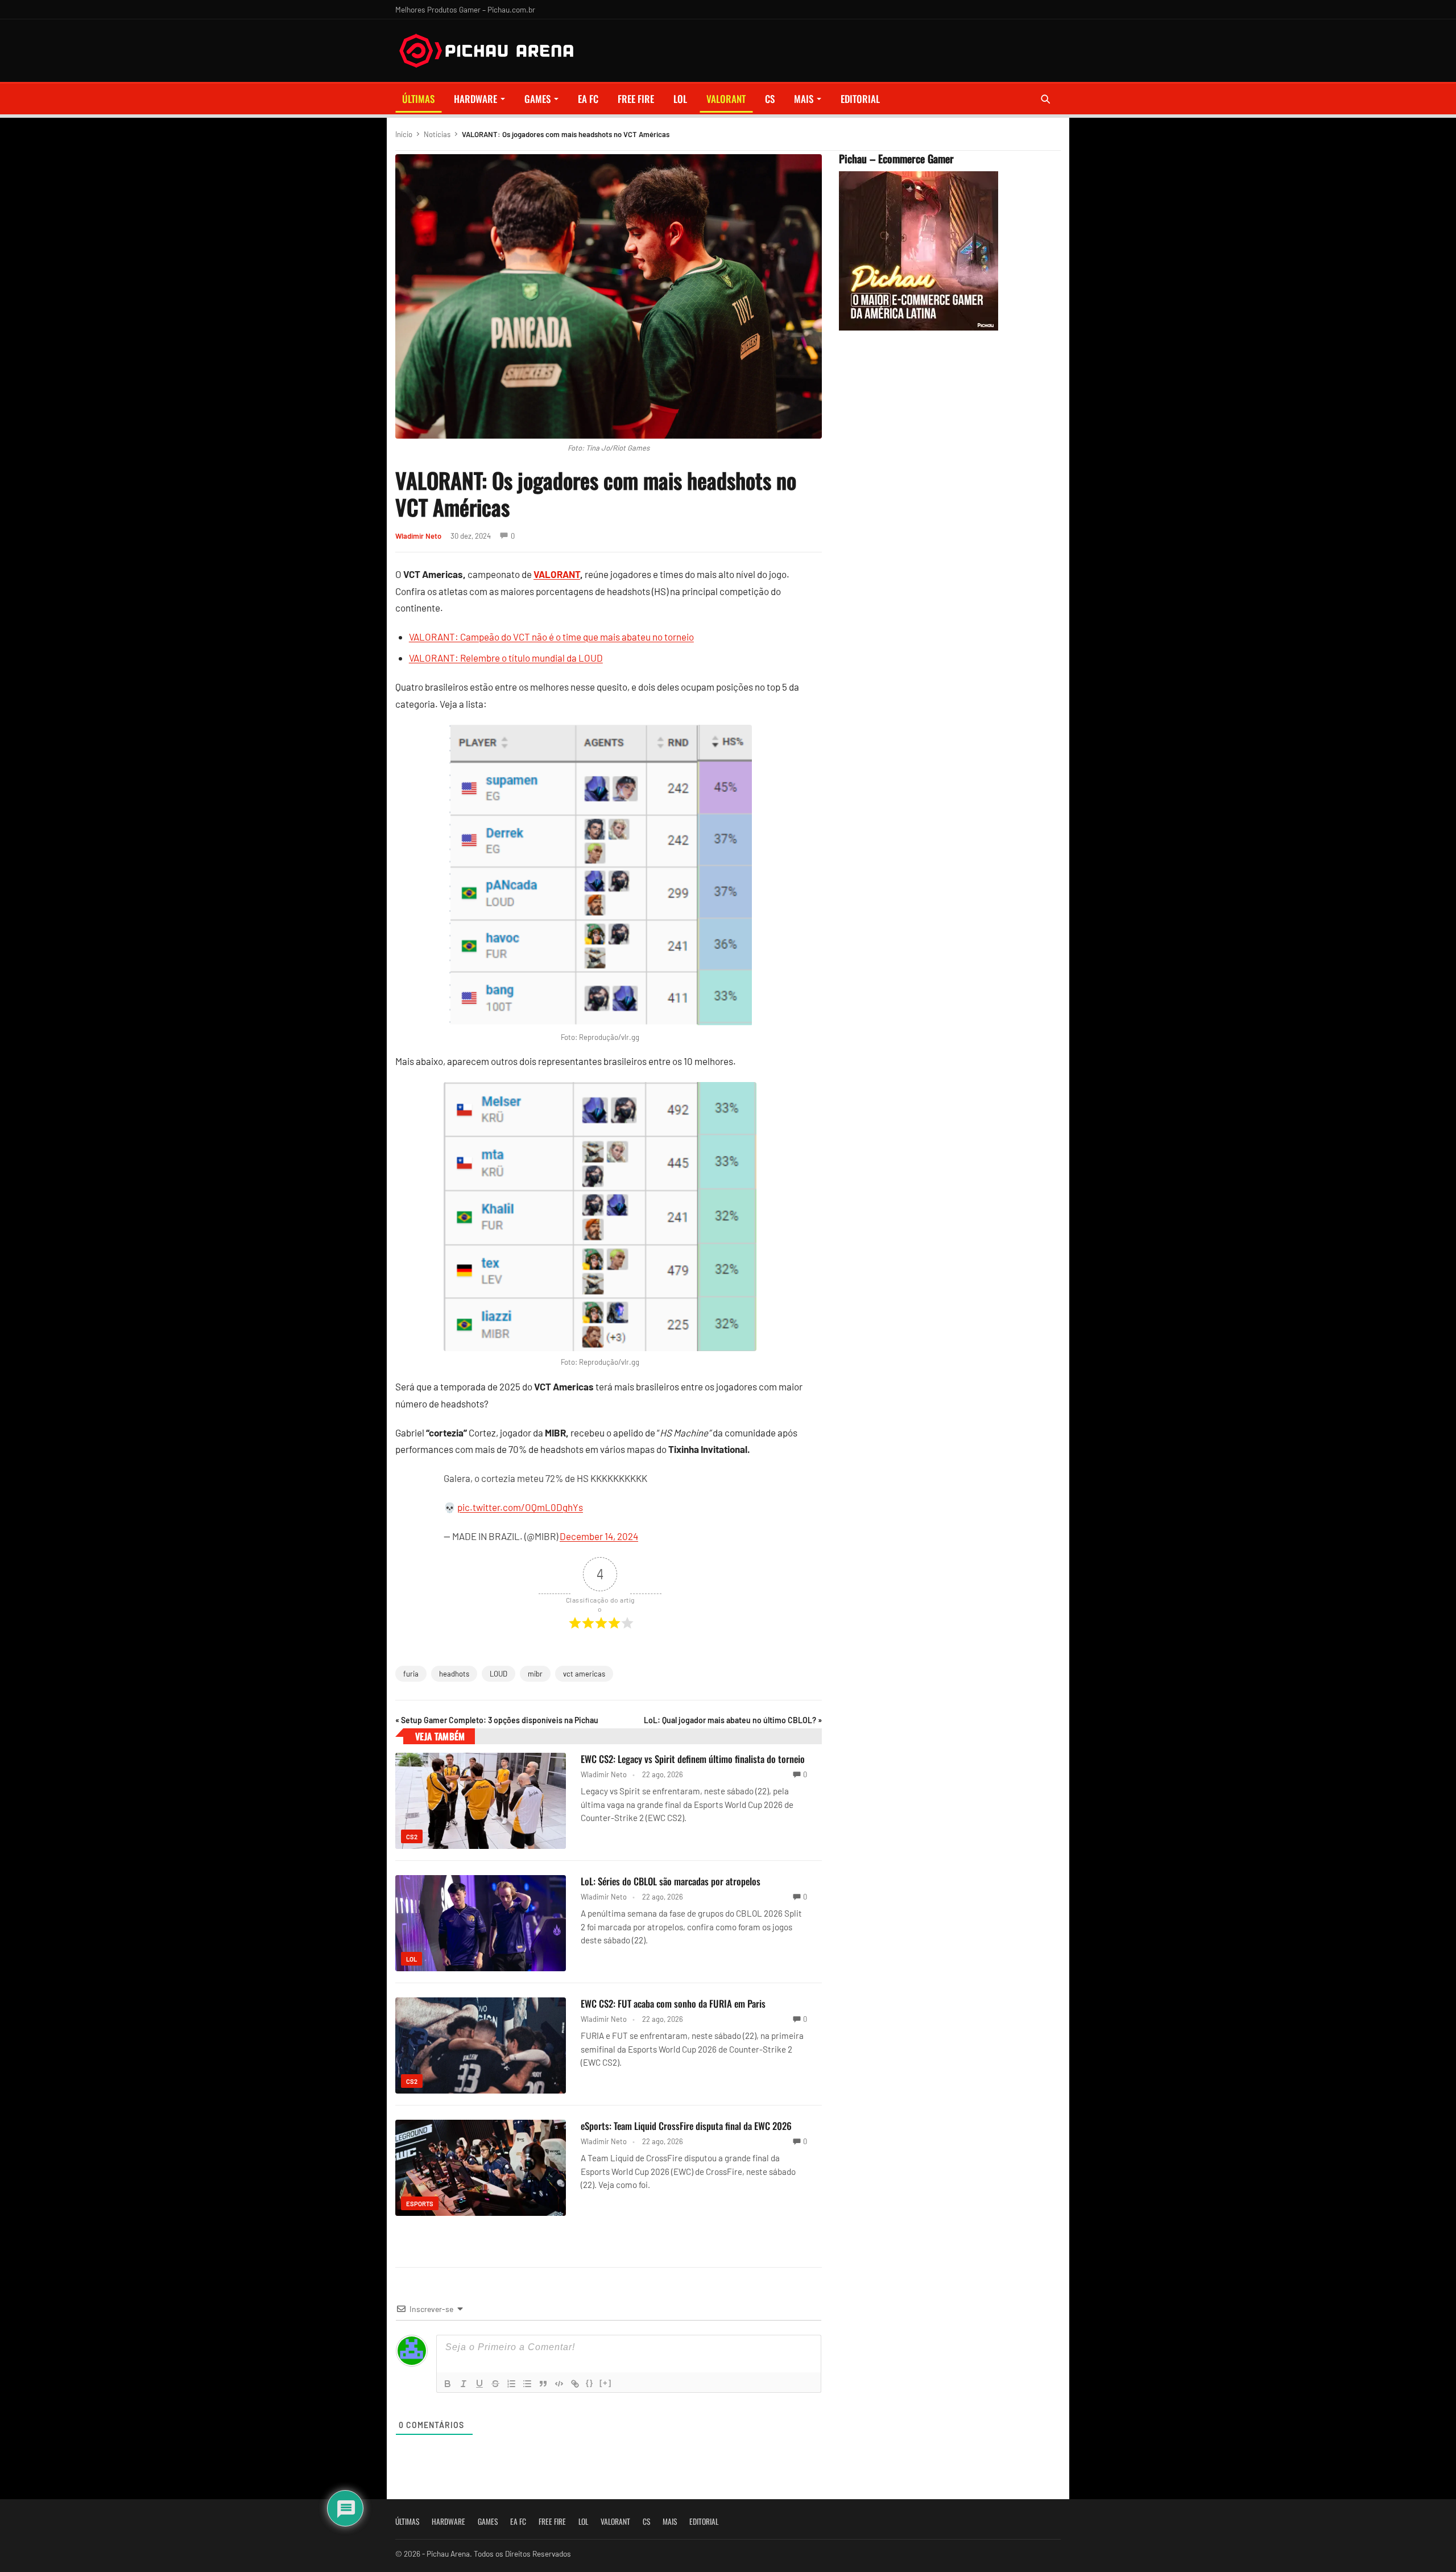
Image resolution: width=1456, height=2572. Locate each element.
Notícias (437, 134)
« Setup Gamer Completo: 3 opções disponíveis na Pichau (497, 1720)
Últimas (418, 99)
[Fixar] (495, 2384)
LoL (680, 99)
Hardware (475, 99)
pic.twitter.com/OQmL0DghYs (520, 1507)
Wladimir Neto (418, 536)
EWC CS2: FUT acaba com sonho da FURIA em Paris (673, 2003)
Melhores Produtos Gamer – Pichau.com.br (465, 9)
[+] (606, 2383)
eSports (420, 2204)
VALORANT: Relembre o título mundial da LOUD (506, 658)
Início (404, 134)
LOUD (499, 1674)
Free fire (636, 99)
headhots (454, 1674)
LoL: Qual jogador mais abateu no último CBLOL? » (733, 1720)
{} (590, 2383)
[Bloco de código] (559, 2384)
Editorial (860, 99)
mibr (535, 1674)
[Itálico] (464, 2384)
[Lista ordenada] (511, 2384)
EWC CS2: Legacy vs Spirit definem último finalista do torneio (693, 1759)
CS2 (412, 1837)
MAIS (804, 99)
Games (537, 99)
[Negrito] (448, 2384)
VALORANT (726, 99)
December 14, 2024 (599, 1536)
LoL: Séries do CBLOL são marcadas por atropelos (671, 1881)
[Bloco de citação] (543, 2384)
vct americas (584, 1674)
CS (770, 99)
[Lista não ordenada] (527, 2384)
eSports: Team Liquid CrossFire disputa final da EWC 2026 (686, 2126)
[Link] (575, 2384)
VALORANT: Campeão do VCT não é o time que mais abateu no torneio (551, 637)
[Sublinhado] (479, 2384)
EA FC (588, 99)
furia (411, 1674)
